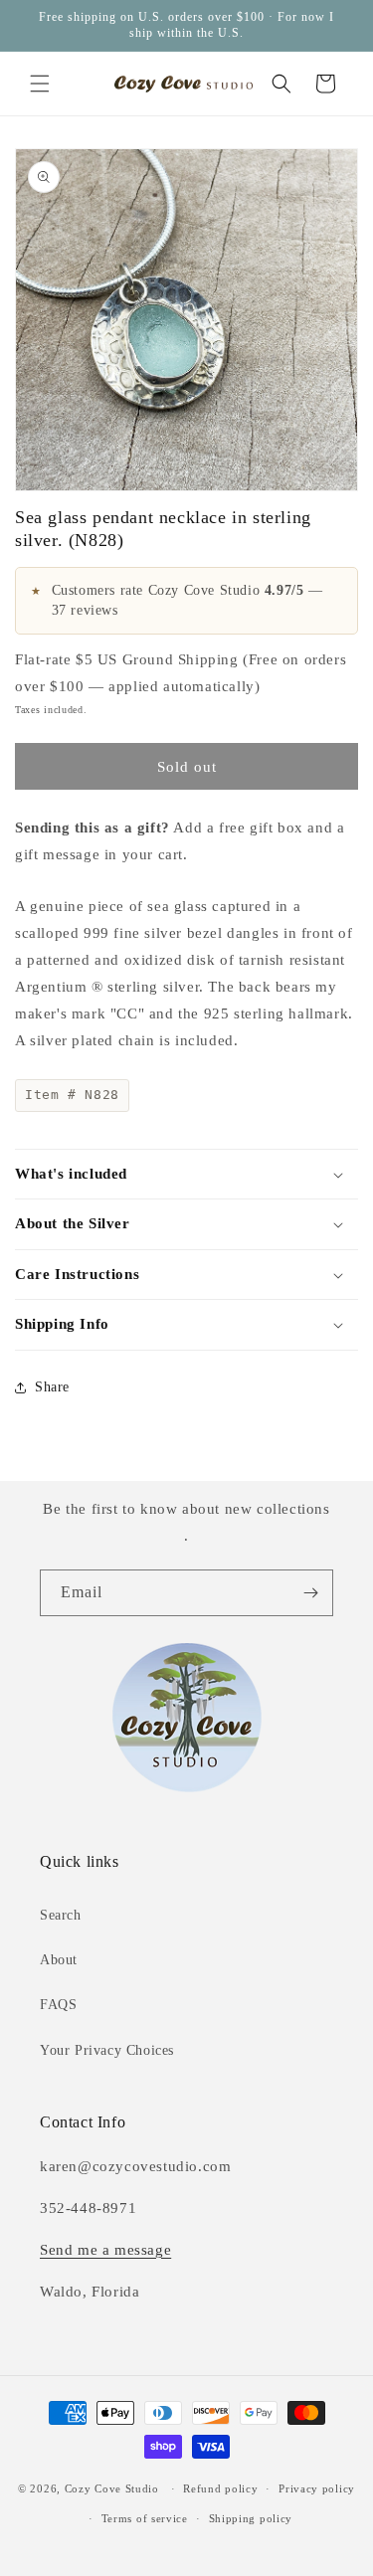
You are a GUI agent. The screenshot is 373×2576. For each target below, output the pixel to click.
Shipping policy (251, 2518)
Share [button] (52, 1387)
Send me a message (105, 2250)
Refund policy (220, 2488)
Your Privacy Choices (107, 2050)
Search (61, 1915)
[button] (40, 84)
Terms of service (145, 2518)
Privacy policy (317, 2488)
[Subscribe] (310, 1593)
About (59, 1960)
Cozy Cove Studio (112, 2488)
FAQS (58, 2005)
